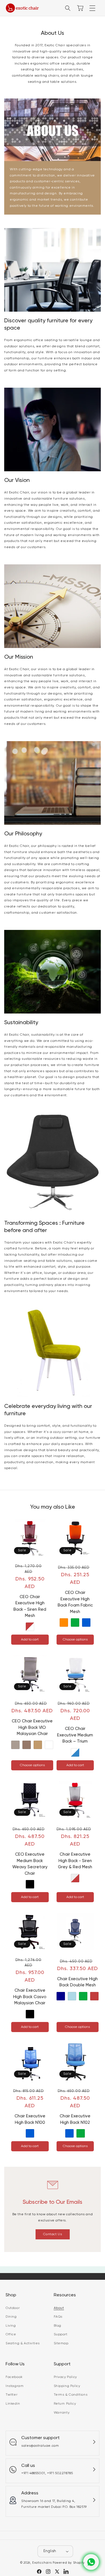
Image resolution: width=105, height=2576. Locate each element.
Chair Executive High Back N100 (30, 2119)
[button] (92, 8)
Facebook (14, 2377)
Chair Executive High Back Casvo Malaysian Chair (30, 1997)
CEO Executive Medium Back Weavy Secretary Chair (30, 1864)
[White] (49, 1745)
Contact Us (53, 2234)
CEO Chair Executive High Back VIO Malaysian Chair (32, 1727)
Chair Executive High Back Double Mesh (77, 1982)
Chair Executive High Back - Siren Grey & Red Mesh (75, 1861)
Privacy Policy (65, 2377)
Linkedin (13, 2404)
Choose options (75, 1640)
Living (11, 2326)
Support (61, 2334)
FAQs (58, 2317)
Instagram (15, 2386)
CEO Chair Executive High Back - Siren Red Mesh (30, 1606)
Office (11, 2334)
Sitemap (61, 2343)
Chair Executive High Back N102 (75, 2119)
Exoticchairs (42, 2563)
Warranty (62, 2413)
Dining (11, 2317)
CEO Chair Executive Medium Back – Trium (75, 1735)
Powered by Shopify (69, 2563)
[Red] (94, 1996)
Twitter (11, 2395)
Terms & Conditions (71, 2395)
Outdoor (13, 2308)
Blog (58, 2326)
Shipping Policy (67, 2386)
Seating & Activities (23, 2343)
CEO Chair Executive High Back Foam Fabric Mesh (75, 1602)
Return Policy (65, 2404)
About (59, 2308)
